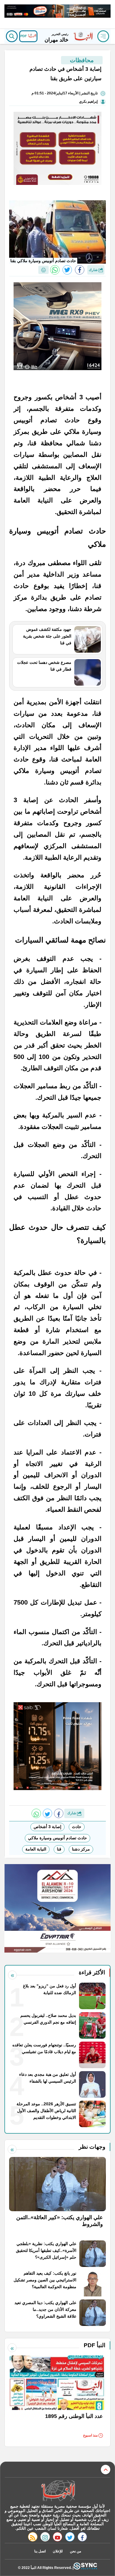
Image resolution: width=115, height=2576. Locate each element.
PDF (24, 36)
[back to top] (106, 2470)
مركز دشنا (81, 1849)
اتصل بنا (40, 2551)
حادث (77, 1827)
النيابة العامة (36, 1849)
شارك (94, 270)
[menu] (103, 36)
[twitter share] (67, 270)
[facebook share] (80, 270)
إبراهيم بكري (88, 101)
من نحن (75, 2551)
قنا (59, 1849)
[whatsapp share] (55, 270)
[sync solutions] (85, 2568)
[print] (43, 270)
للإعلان (58, 2551)
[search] (12, 36)
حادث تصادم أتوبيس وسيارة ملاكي (57, 1838)
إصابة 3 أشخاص (47, 1827)
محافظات (82, 60)
